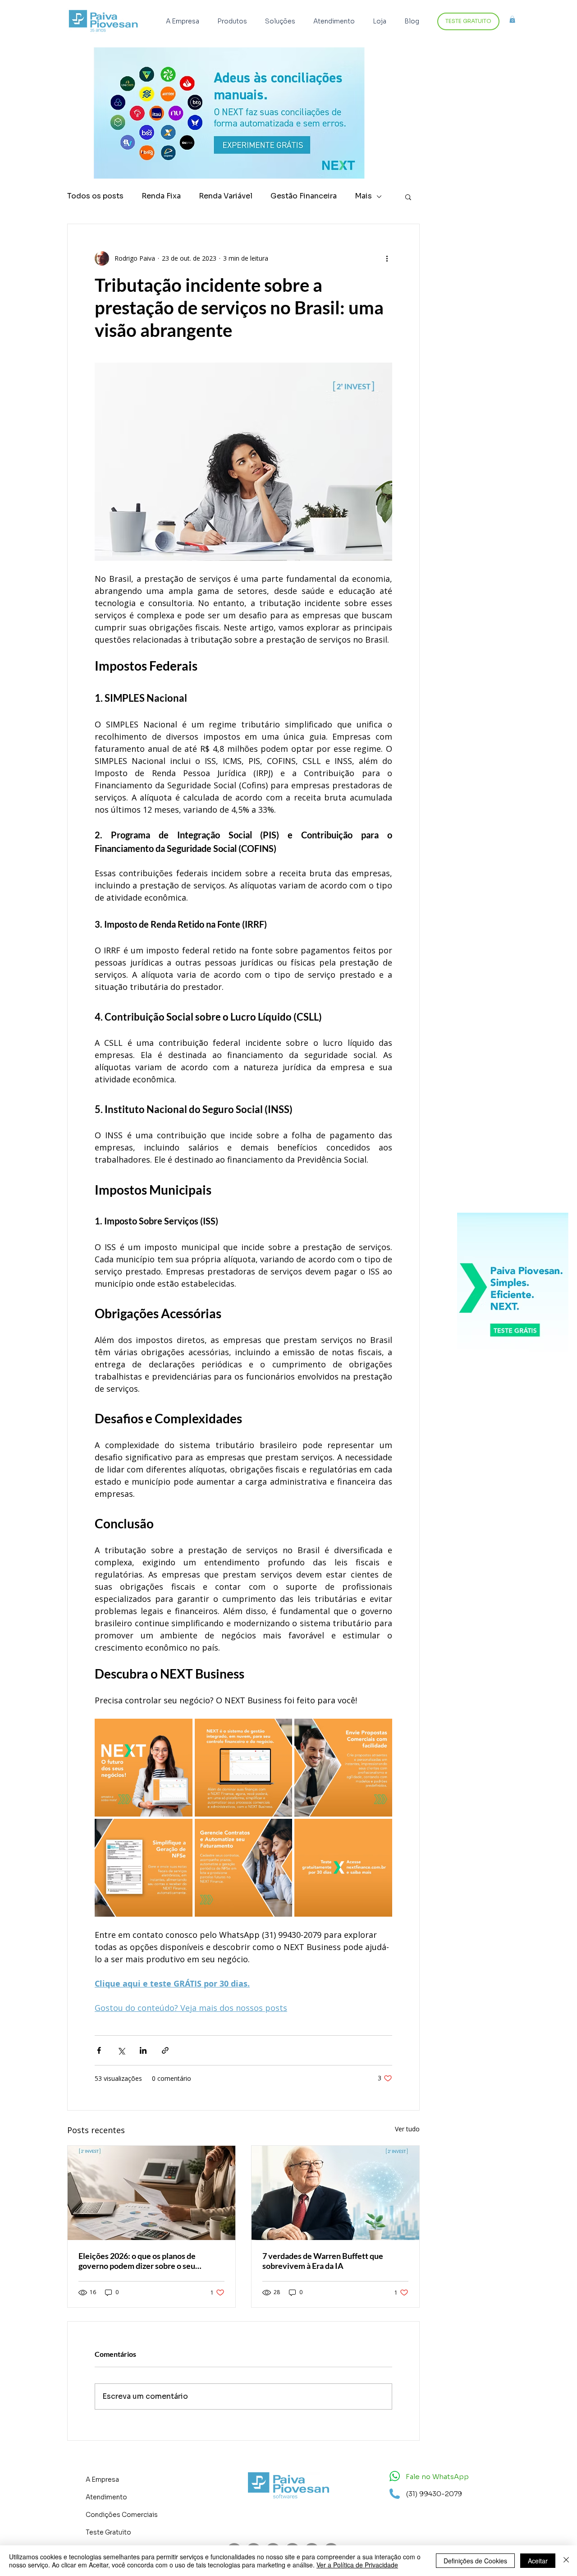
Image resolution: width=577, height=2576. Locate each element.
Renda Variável (226, 196)
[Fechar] (566, 2561)
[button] (234, 21)
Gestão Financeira (304, 196)
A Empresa (102, 2479)
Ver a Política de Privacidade (357, 2565)
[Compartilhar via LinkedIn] (143, 2050)
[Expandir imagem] (144, 1768)
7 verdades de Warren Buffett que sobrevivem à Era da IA (323, 2261)
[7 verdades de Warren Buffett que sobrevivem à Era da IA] (335, 2193)
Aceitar (538, 2561)
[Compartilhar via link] (165, 2050)
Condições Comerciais (122, 2515)
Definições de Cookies (475, 2561)
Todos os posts (95, 196)
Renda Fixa (161, 196)
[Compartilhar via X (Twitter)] (121, 2050)
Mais (363, 196)
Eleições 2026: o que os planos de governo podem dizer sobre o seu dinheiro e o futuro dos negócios (137, 2261)
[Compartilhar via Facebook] (99, 2050)
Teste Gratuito (108, 2532)
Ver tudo (407, 2129)
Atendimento (106, 2497)
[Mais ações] (387, 258)
